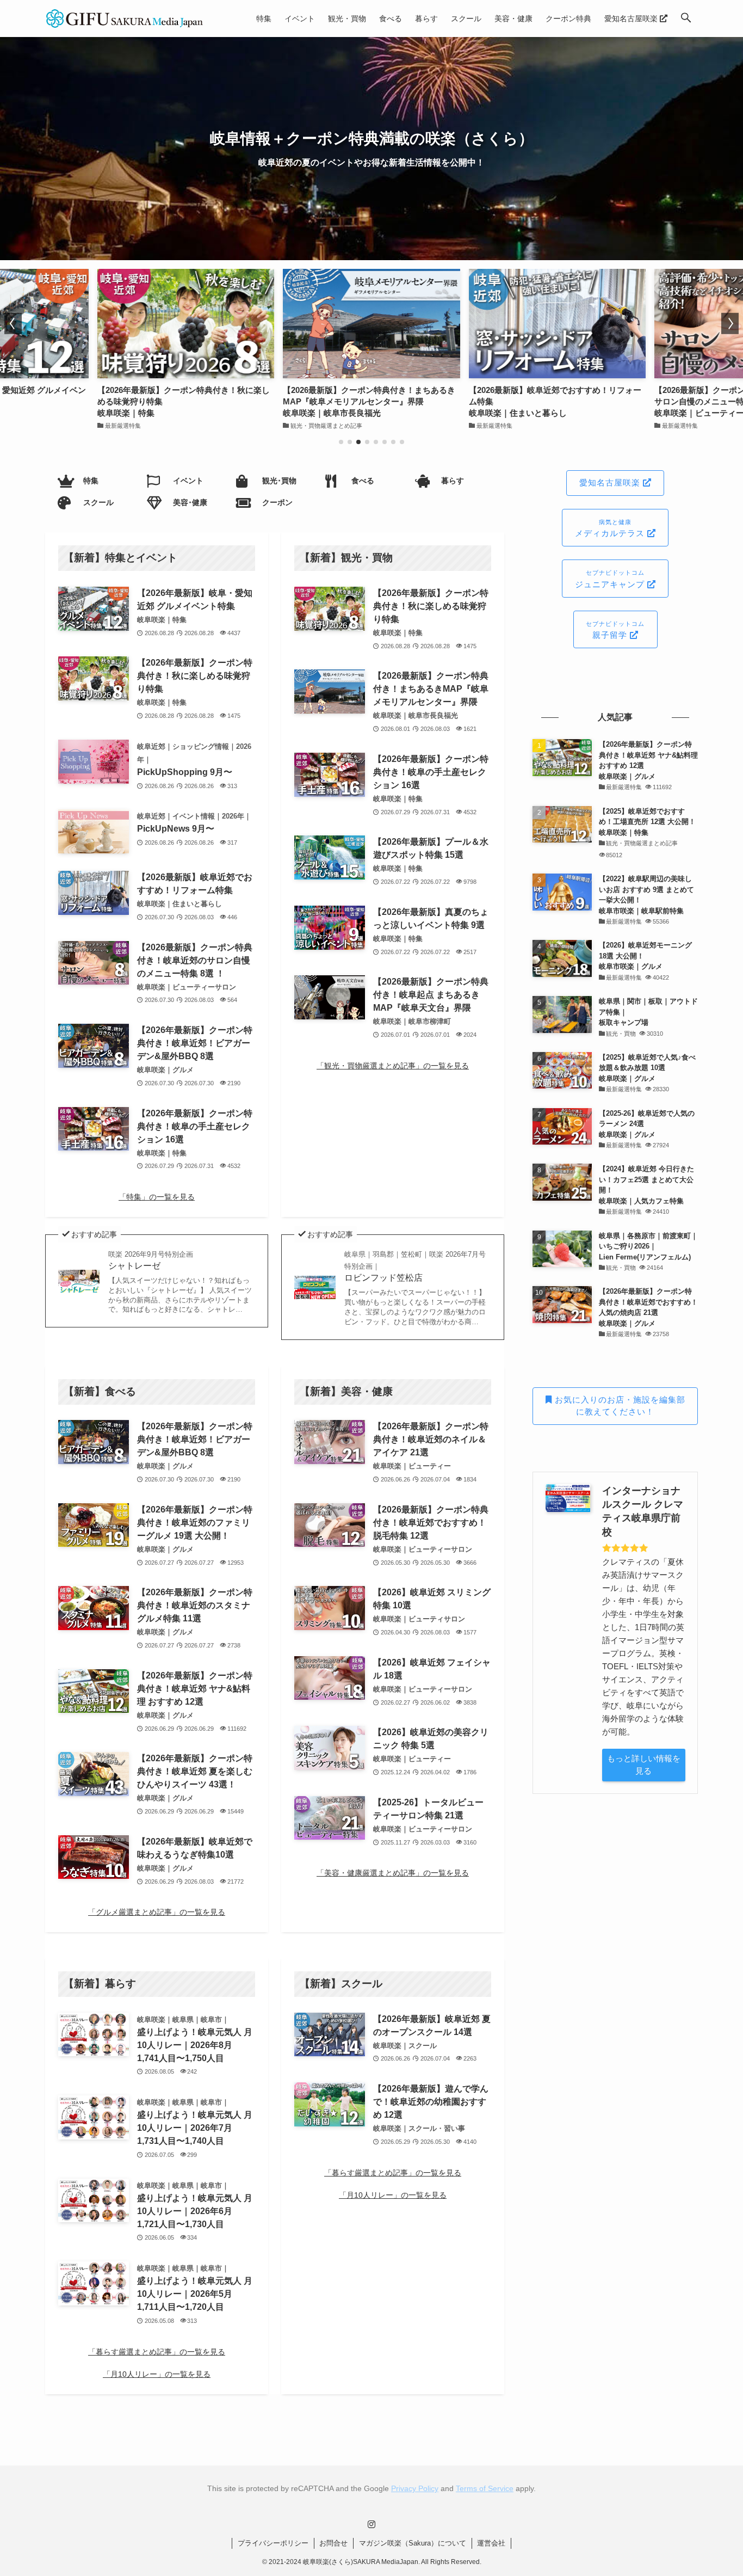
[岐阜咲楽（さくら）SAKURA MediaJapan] (125, 19)
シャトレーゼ (151, 1260)
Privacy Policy (415, 2488)
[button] (686, 19)
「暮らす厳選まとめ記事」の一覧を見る (157, 2352)
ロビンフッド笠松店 (415, 1267)
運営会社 (491, 2543)
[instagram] (371, 2524)
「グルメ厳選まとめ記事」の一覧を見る (157, 1912)
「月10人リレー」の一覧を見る (157, 2374)
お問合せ (333, 2543)
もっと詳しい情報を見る (644, 1765)
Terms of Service (485, 2488)
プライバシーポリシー (273, 2543)
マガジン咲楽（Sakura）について (413, 2543)
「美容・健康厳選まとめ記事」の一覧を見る (393, 1873)
